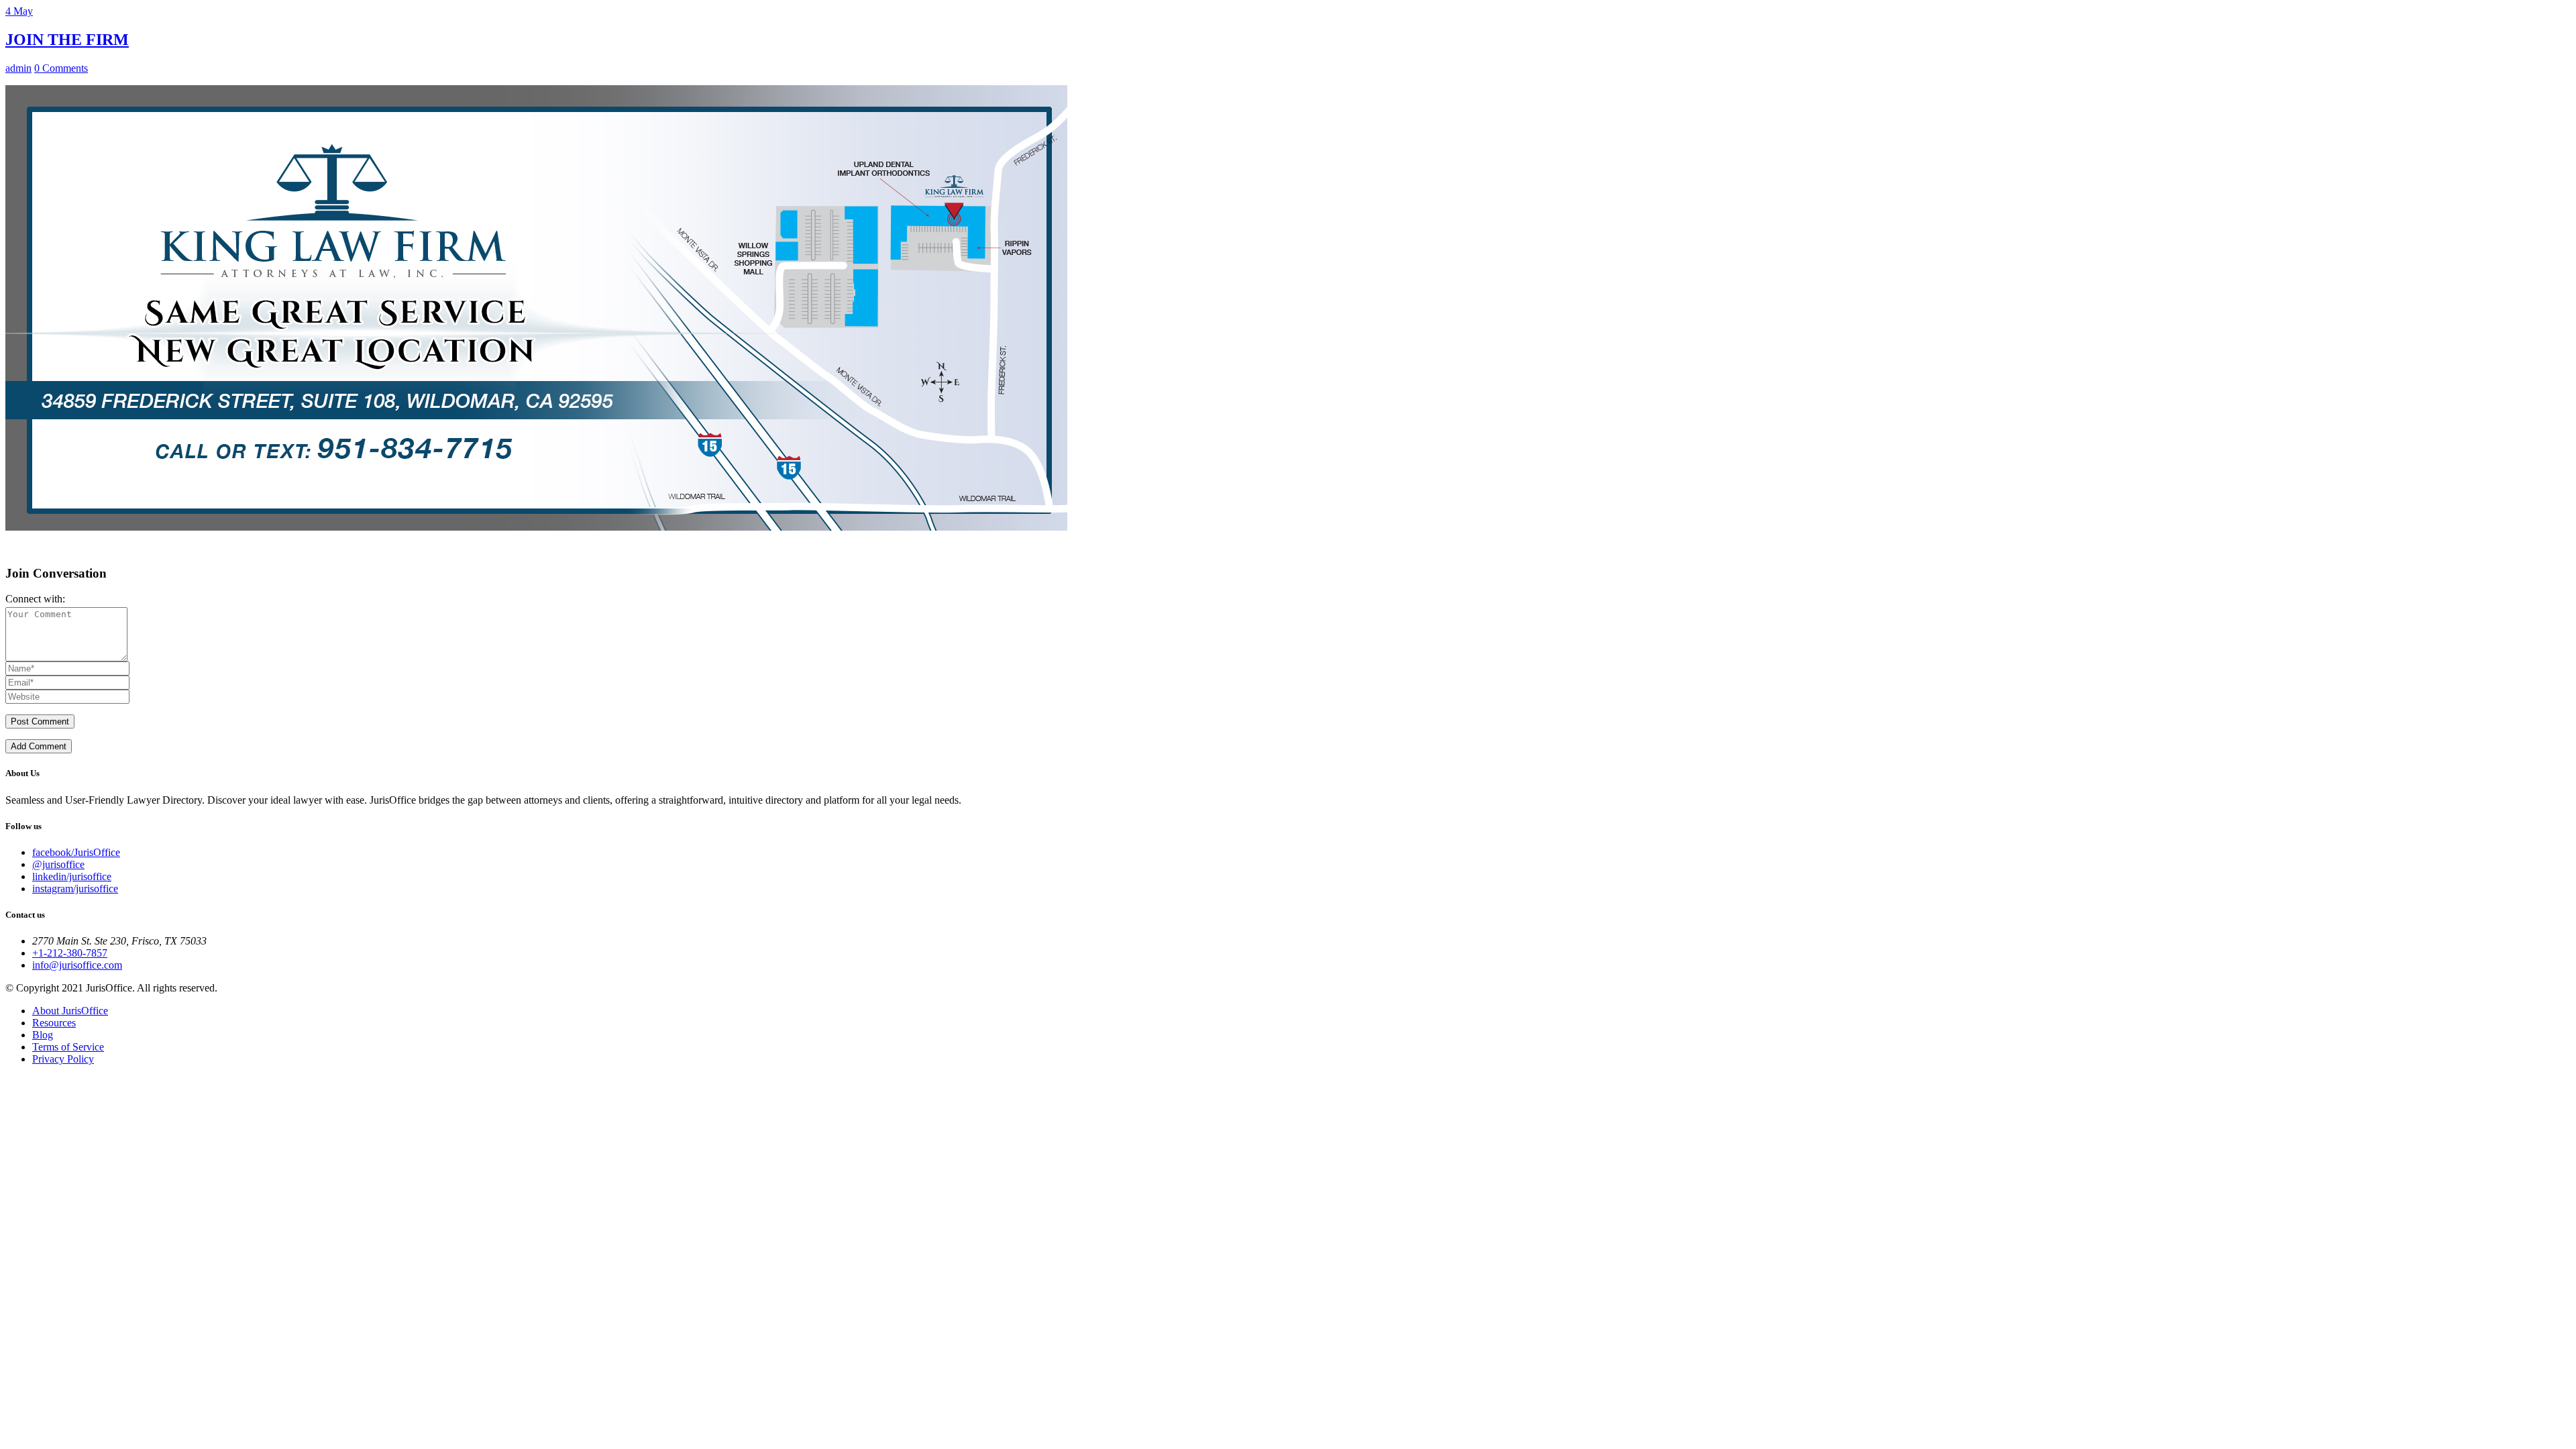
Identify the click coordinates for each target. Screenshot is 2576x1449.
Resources (54, 1023)
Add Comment (39, 746)
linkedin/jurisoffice (72, 876)
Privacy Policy (63, 1059)
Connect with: (35, 599)
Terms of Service (68, 1047)
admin (18, 68)
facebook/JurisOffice (76, 852)
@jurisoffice (58, 864)
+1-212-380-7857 (70, 953)
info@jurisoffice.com (77, 965)
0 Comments (61, 68)
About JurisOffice (70, 1011)
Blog (43, 1035)
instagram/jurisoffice (75, 889)
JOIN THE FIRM (67, 40)
